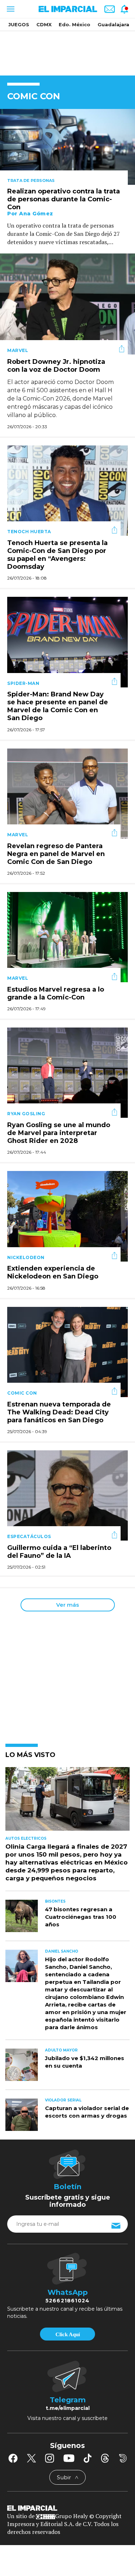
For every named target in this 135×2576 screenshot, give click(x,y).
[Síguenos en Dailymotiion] (123, 2458)
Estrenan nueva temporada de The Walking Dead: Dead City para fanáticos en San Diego (59, 1412)
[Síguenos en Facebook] (13, 2458)
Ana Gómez (36, 214)
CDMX (44, 24)
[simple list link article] (67, 1802)
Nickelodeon (26, 1257)
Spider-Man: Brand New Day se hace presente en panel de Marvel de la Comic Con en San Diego (58, 706)
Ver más (67, 1605)
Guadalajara (113, 24)
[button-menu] (10, 9)
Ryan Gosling (26, 1114)
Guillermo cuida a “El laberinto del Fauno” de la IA (59, 1552)
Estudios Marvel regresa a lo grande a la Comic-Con (56, 993)
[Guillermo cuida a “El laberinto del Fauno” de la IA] (67, 1495)
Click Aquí (68, 2334)
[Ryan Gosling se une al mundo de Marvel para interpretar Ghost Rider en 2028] (67, 1072)
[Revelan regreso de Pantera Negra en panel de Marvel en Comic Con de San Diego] (67, 793)
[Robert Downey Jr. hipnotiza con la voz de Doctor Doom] (67, 303)
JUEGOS (19, 24)
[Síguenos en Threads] (105, 2458)
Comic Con (22, 1393)
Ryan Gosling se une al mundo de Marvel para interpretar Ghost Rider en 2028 (59, 1133)
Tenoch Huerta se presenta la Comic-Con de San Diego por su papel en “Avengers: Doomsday (57, 555)
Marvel (18, 350)
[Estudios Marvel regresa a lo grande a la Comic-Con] (67, 936)
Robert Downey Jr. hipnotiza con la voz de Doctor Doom (56, 366)
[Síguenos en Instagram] (50, 2458)
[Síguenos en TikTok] (87, 2458)
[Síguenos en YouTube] (69, 2458)
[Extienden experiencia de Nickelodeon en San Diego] (67, 1216)
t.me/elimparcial (68, 2408)
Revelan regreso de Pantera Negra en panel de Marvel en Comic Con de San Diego (56, 854)
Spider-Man (23, 683)
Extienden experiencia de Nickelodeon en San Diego (53, 1273)
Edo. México (75, 24)
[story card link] (67, 147)
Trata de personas (31, 180)
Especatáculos (29, 1536)
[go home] (67, 2507)
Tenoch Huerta (29, 532)
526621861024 (67, 2301)
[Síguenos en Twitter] (31, 2458)
